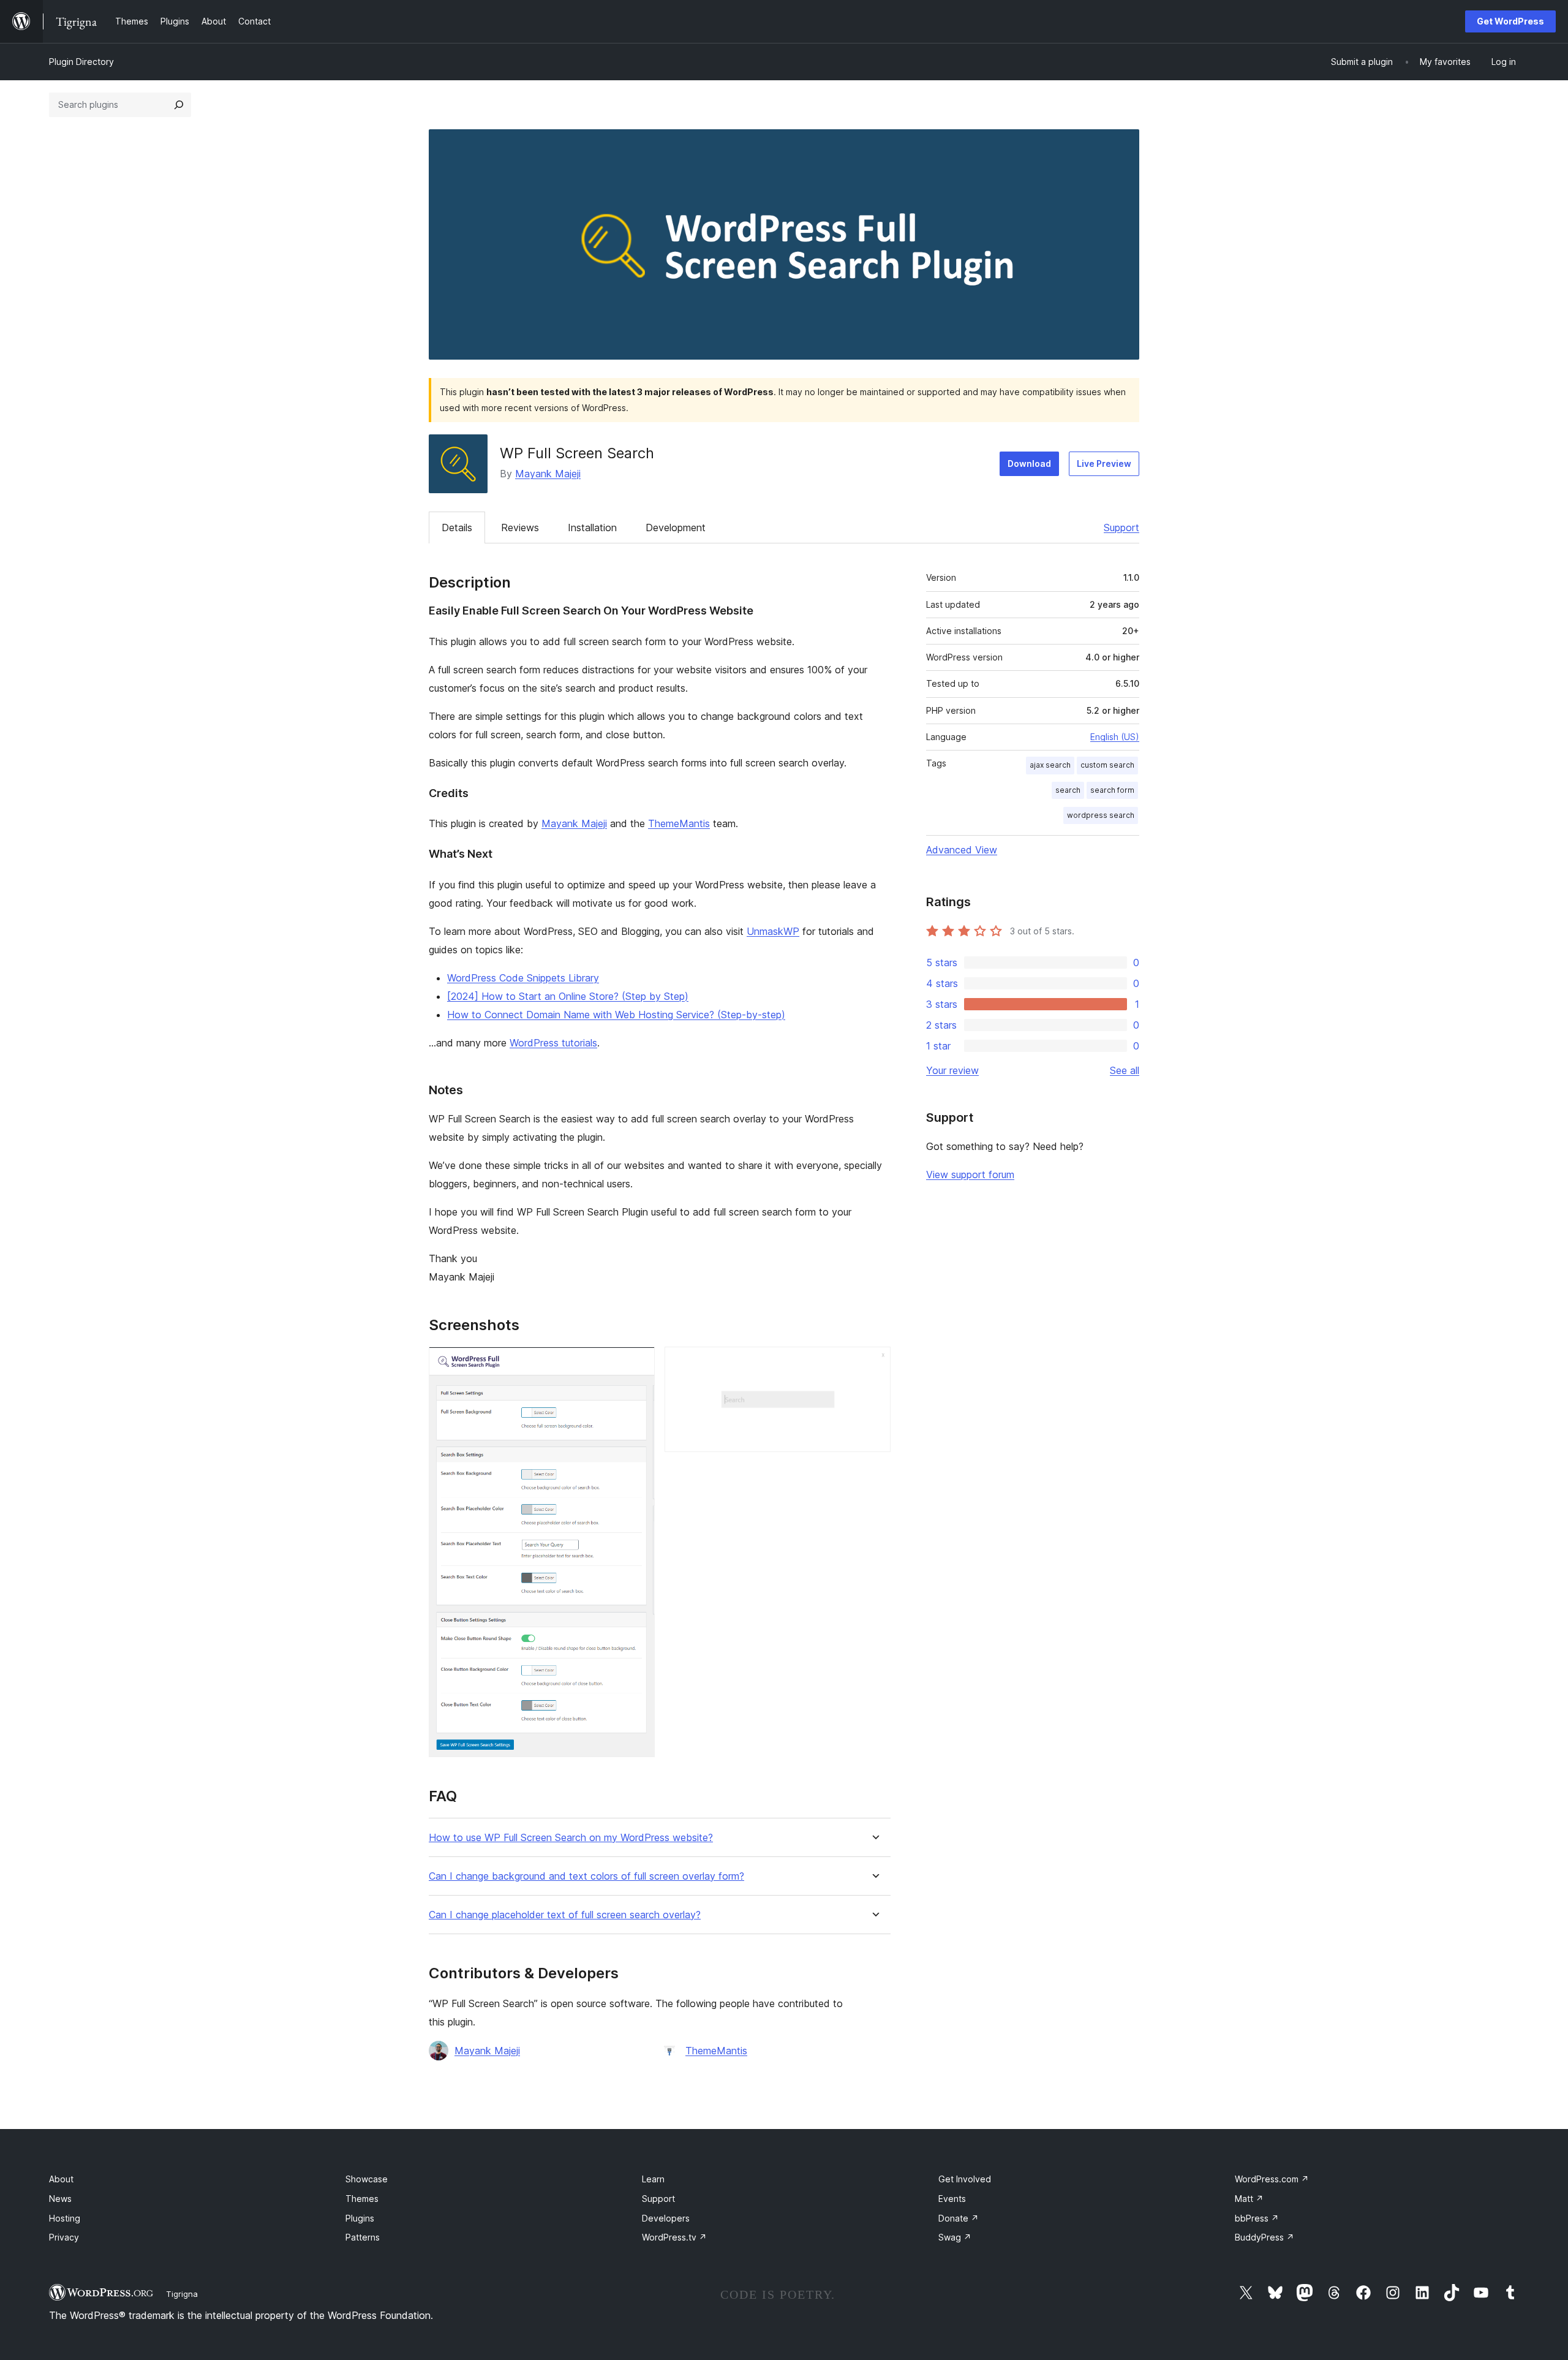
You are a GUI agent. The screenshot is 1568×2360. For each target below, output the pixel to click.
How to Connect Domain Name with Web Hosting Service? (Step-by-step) (616, 1015)
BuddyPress (1265, 2237)
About (61, 2179)
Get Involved (965, 2179)
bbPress (1257, 2218)
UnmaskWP (773, 931)
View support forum (970, 1174)
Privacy (64, 2237)
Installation (592, 528)
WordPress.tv (674, 2237)
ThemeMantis (679, 823)
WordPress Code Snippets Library (523, 978)
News (60, 2199)
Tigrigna (182, 2294)
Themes (362, 2199)
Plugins (360, 2218)
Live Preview (1104, 463)
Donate (959, 2218)
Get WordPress (1510, 21)
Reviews (520, 528)
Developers (666, 2218)
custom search (1107, 765)
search (1068, 790)
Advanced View (962, 850)
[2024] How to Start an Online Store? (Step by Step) (568, 996)
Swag (955, 2237)
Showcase (367, 2179)
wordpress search (1101, 815)
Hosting (65, 2218)
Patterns (363, 2237)
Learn (653, 2179)
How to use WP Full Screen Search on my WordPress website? (571, 1838)
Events (952, 2199)
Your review (952, 1070)
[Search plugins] (179, 105)
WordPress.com (1272, 2179)
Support (1121, 528)
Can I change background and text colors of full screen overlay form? (586, 1876)
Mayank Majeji (548, 474)
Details (457, 528)
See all (1125, 1070)
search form (1112, 790)
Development (676, 528)
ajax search (1050, 765)
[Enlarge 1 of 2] (638, 1363)
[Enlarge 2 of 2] (874, 1363)
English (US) (1115, 737)
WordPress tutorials (553, 1043)
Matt (1249, 2199)
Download (1029, 463)
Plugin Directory (81, 62)
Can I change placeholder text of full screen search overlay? (565, 1915)
